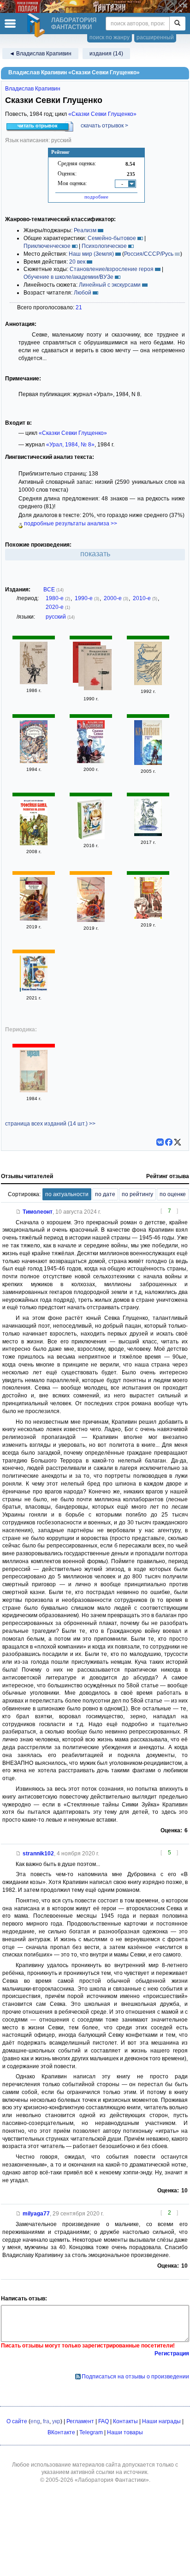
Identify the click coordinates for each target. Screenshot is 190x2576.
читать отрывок (38, 126)
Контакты (125, 2421)
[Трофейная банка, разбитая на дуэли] (34, 843)
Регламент (80, 2421)
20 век (77, 262)
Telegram (91, 2432)
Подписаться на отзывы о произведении (135, 2377)
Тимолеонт (38, 1212)
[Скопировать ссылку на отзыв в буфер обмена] (18, 1212)
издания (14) (106, 54)
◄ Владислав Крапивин (40, 54)
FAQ (104, 2421)
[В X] (178, 1142)
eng (35, 2421)
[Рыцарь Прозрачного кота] (34, 761)
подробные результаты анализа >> (70, 524)
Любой (83, 293)
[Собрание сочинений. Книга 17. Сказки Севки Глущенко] (91, 761)
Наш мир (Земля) (91, 254)
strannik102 (38, 1854)
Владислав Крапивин (33, 89)
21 (79, 307)
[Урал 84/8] (34, 1090)
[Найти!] (177, 24)
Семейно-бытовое (112, 238)
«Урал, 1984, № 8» (70, 445)
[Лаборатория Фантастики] (37, 25)
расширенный (155, 37)
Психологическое (104, 246)
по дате (105, 1194)
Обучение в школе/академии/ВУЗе (68, 277)
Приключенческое (47, 246)
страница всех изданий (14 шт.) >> (50, 1124)
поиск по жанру (110, 37)
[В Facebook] (169, 1142)
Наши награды (161, 2421)
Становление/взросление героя (112, 269)
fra (46, 2421)
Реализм (85, 230)
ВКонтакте (61, 2432)
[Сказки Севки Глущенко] (91, 837)
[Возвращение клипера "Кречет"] (98, 671)
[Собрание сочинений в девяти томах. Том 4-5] (148, 683)
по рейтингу (137, 1194)
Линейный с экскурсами (110, 285)
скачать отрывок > (104, 126)
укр (56, 2421)
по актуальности (67, 1194)
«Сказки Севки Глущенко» (102, 114)
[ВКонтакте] (160, 1142)
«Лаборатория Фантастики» (112, 2480)
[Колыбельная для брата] (34, 919)
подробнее (96, 197)
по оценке (173, 1194)
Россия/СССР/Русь (149, 254)
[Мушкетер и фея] (34, 682)
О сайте (17, 2421)
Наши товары (125, 2432)
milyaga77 (36, 2214)
